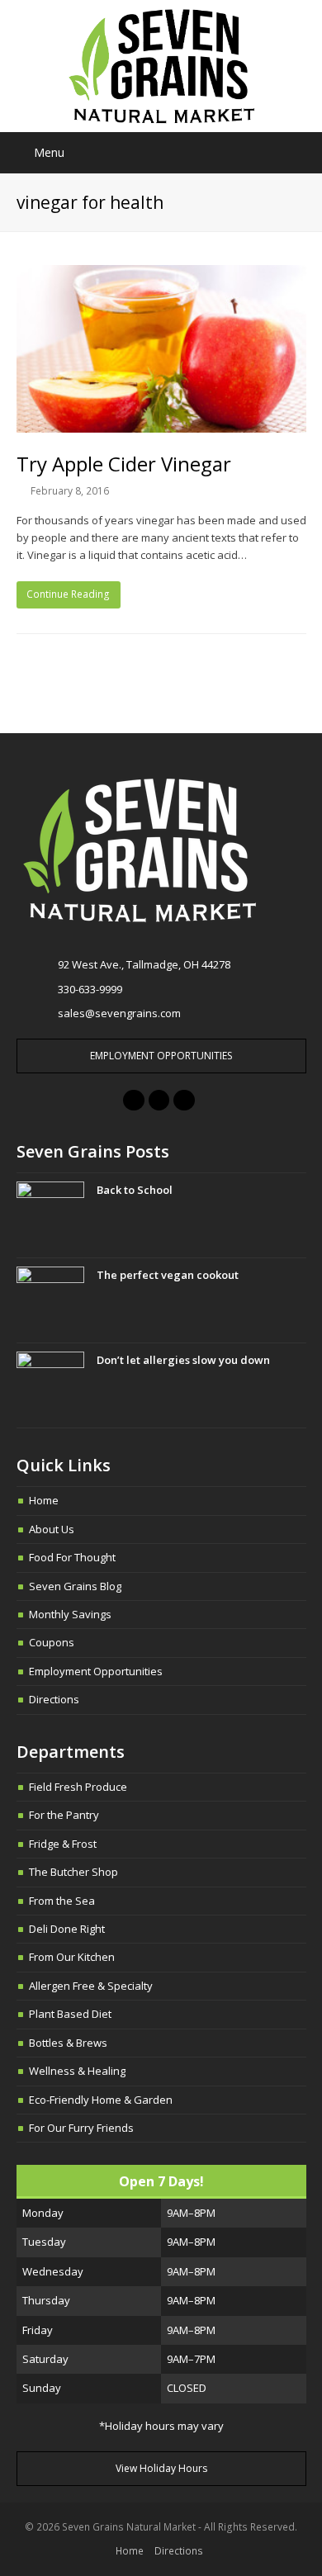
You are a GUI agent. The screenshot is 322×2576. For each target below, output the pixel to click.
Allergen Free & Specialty (91, 1986)
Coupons (52, 1642)
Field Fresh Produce (78, 1787)
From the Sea (62, 1901)
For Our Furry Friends (81, 2128)
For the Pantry (64, 1815)
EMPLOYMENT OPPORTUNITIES (161, 1056)
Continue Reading (68, 594)
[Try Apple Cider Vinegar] (161, 348)
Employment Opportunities (96, 1671)
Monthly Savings (70, 1614)
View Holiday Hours (161, 2468)
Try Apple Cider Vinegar (124, 464)
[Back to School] (50, 1215)
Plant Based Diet (70, 2014)
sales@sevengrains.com (119, 1013)
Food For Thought (72, 1557)
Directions (54, 1699)
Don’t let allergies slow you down (183, 1360)
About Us (52, 1529)
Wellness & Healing (77, 2071)
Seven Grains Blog (75, 1586)
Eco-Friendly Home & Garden (101, 2100)
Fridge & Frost (63, 1844)
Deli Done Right (67, 1929)
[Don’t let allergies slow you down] (50, 1385)
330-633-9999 (90, 989)
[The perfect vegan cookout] (50, 1300)
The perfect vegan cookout (168, 1275)
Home (44, 1500)
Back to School (135, 1190)
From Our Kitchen (72, 1957)
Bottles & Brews (68, 2043)
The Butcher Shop (73, 1872)
